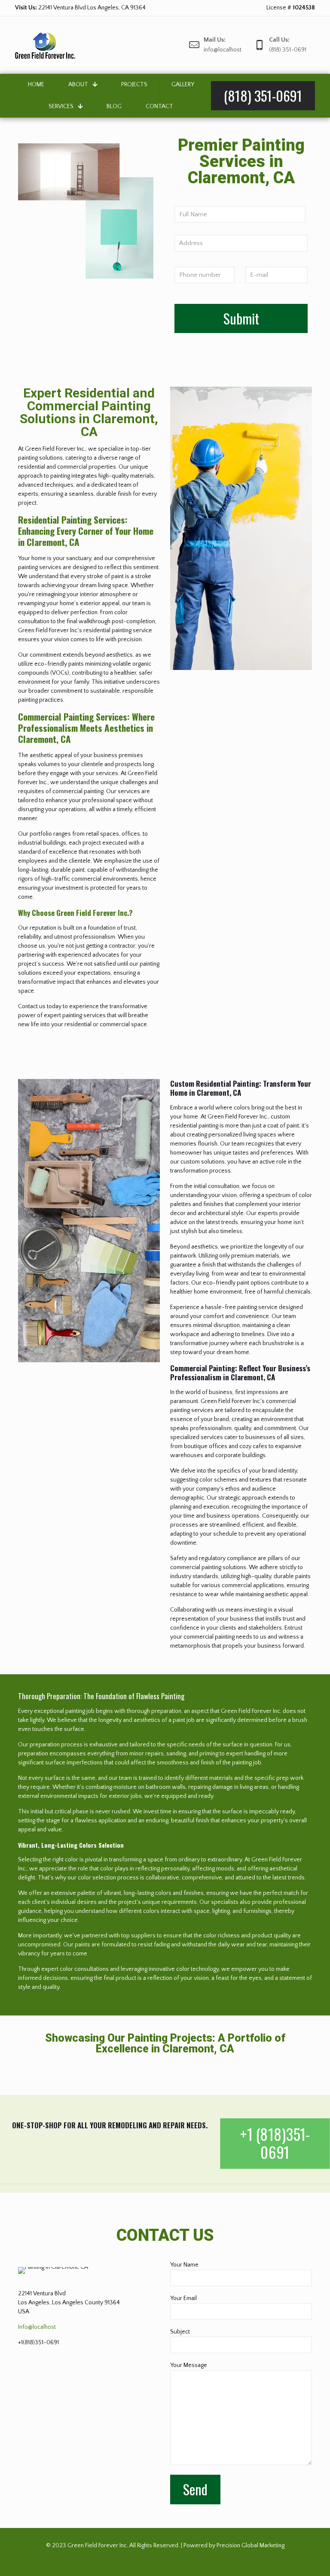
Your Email (183, 2298)
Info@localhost (37, 2327)
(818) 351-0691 (75, 8)
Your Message (189, 2365)
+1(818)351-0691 (38, 2343)
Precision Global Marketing (251, 2546)
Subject (180, 2332)
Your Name (184, 2265)
